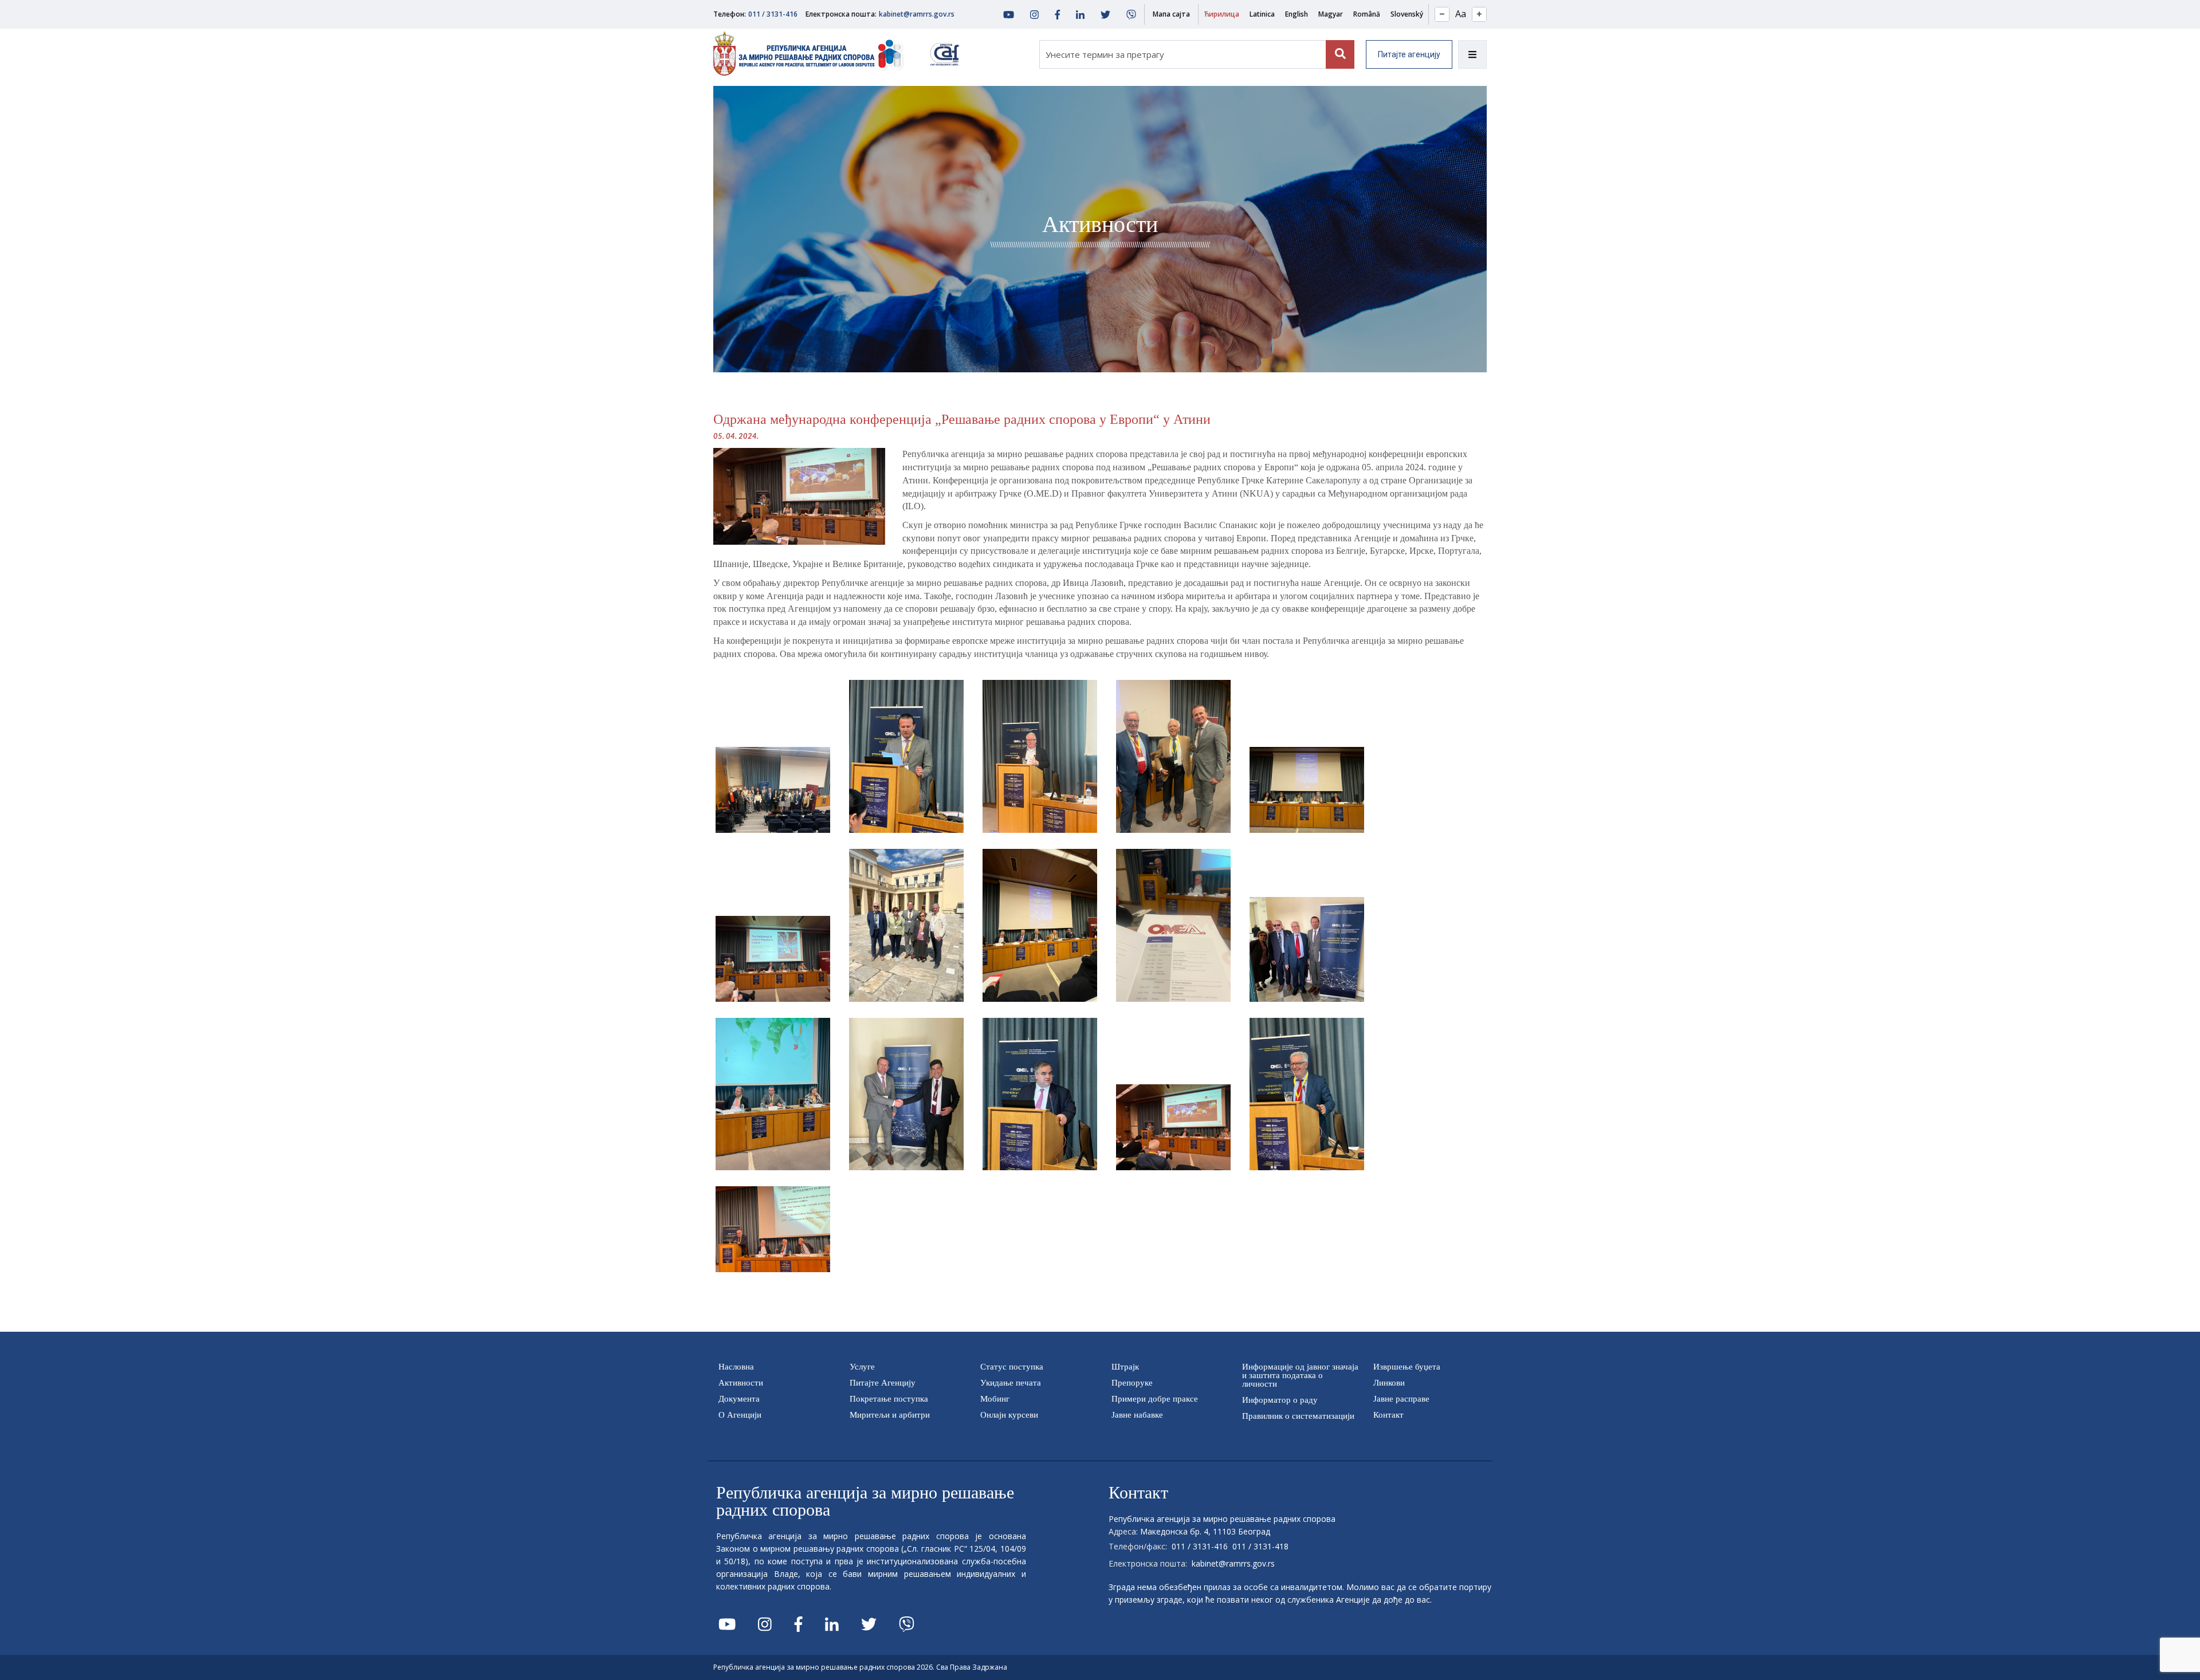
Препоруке (1132, 1383)
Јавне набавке (1137, 1415)
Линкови (1389, 1383)
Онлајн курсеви (1009, 1415)
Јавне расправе (1401, 1399)
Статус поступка (1012, 1367)
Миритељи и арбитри (890, 1415)
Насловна (736, 1367)
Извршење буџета (1407, 1367)
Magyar (1331, 14)
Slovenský (1407, 14)
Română (1367, 14)
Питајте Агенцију (883, 1383)
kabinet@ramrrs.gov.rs (917, 14)
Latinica (1262, 14)
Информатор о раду (1280, 1400)
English (1297, 14)
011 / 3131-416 (773, 14)
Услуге (862, 1367)
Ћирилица (1221, 14)
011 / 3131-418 (1260, 1546)
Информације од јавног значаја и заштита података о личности (1300, 1375)
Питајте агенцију (1409, 54)
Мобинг (995, 1399)
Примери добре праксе (1155, 1399)
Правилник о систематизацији (1298, 1416)
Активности (741, 1383)
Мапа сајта (1171, 14)
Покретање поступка (889, 1399)
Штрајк (1125, 1367)
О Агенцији (740, 1415)
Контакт (1388, 1415)
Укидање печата (1011, 1383)
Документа (739, 1399)
